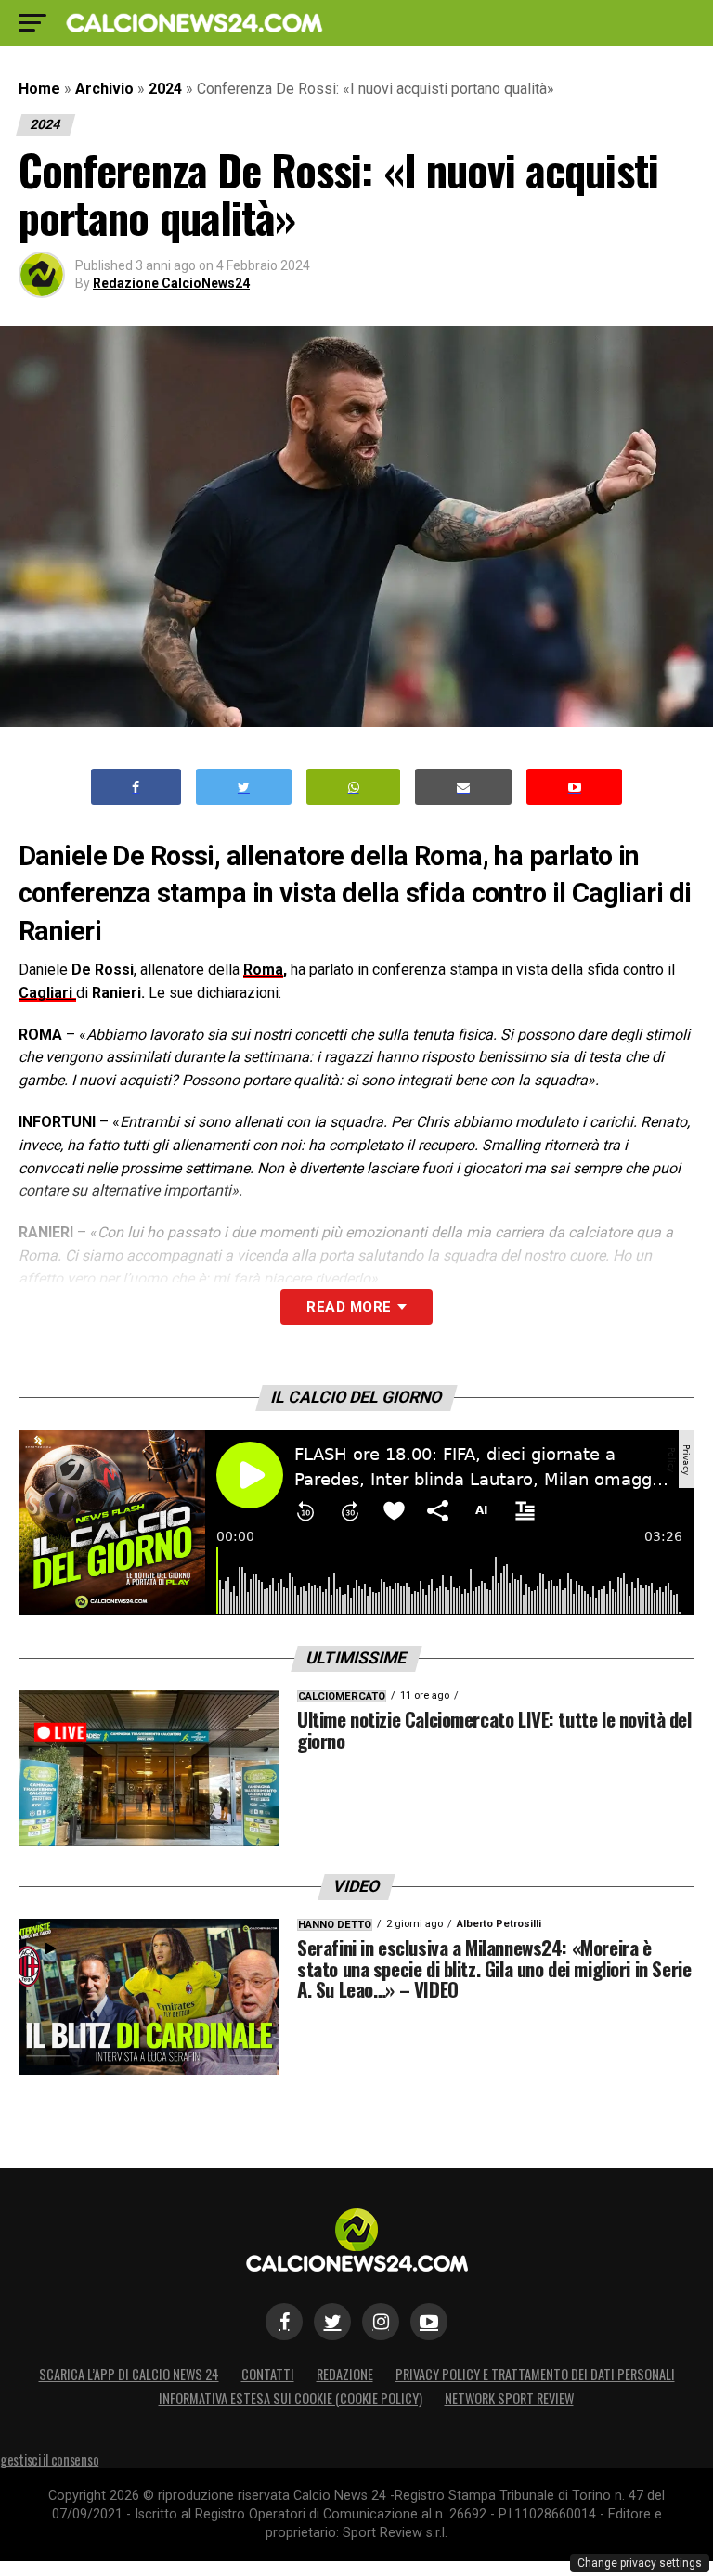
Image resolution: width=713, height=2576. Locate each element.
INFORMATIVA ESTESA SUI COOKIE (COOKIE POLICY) (291, 2398)
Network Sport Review (509, 2398)
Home (39, 89)
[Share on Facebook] (136, 787)
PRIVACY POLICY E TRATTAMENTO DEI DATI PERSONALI (535, 2374)
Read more (349, 1307)
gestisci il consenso (49, 2459)
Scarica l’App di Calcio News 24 (129, 2374)
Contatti (268, 2374)
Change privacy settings (640, 2563)
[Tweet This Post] (244, 787)
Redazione (345, 2374)
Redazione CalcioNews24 (171, 283)
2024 (165, 89)
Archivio (104, 89)
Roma (263, 970)
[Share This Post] (354, 787)
